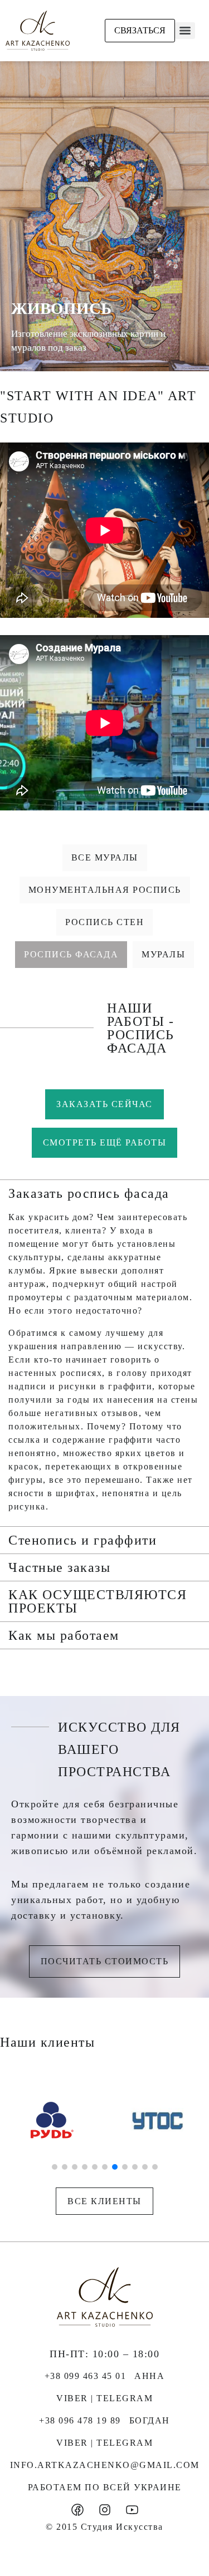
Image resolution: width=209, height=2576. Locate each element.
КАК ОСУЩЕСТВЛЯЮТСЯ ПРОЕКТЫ (98, 1601)
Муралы (163, 954)
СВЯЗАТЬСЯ (140, 30)
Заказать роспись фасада (89, 1193)
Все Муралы (105, 857)
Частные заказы (59, 1567)
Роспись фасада (71, 954)
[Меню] (185, 31)
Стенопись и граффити (82, 1540)
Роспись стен (104, 922)
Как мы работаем (64, 1635)
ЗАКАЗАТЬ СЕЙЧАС (104, 1104)
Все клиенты (104, 2201)
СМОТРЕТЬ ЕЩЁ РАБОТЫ (105, 1142)
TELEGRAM (125, 2398)
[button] (104, 1193)
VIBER (72, 2398)
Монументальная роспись (105, 890)
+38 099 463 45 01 (86, 2376)
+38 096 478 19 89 (80, 2420)
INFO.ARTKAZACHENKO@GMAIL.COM (105, 2465)
